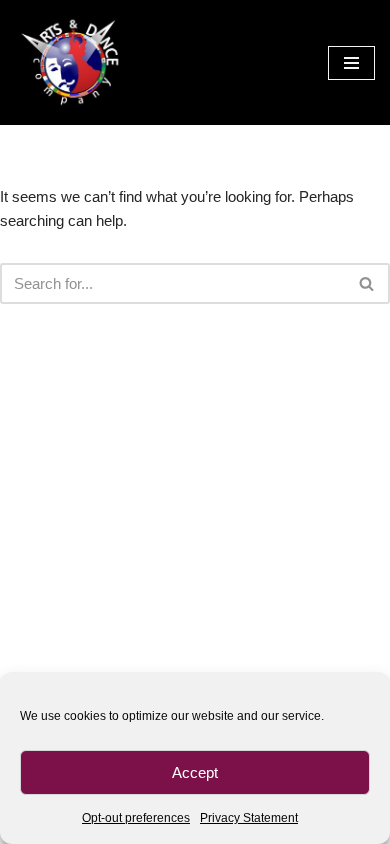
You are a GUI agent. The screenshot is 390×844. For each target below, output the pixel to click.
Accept (195, 772)
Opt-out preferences (136, 818)
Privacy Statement (249, 818)
